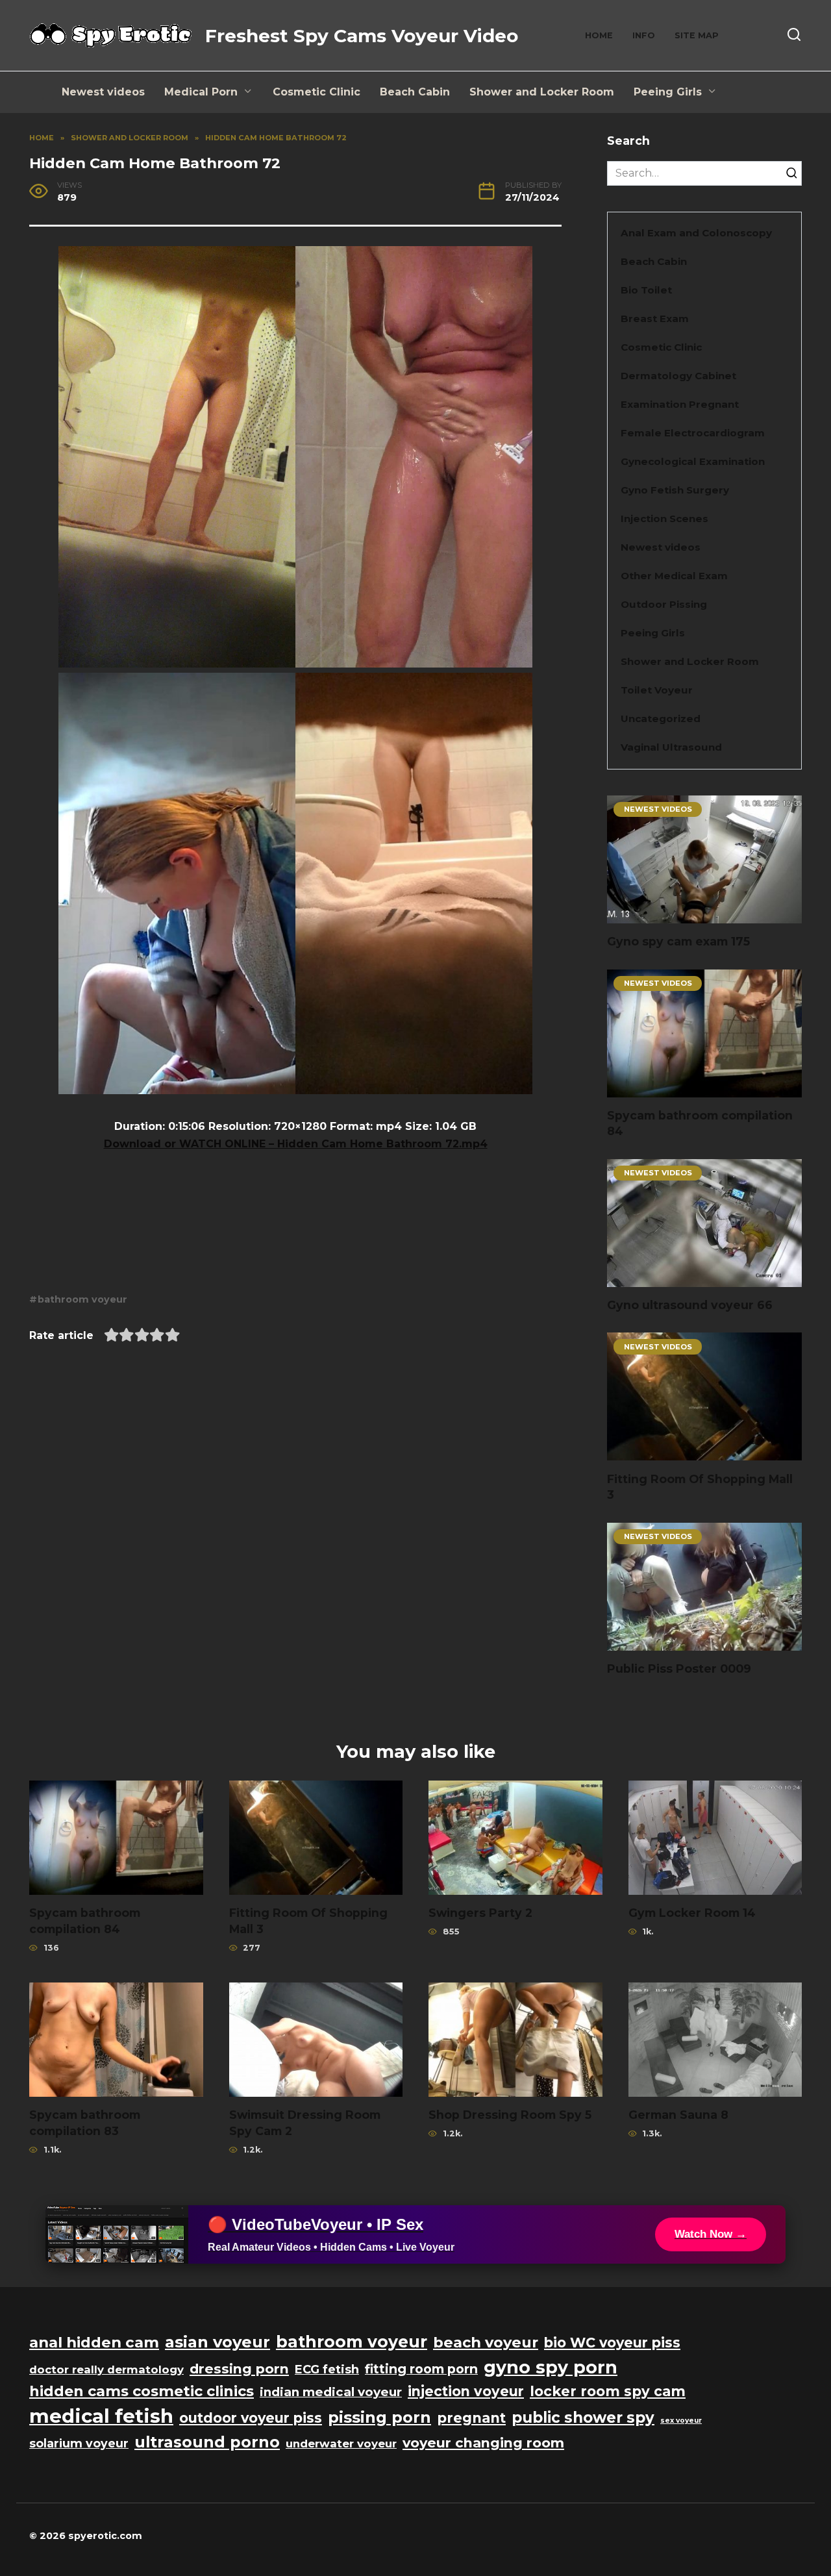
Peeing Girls (668, 92)
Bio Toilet (646, 290)
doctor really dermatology (106, 2370)
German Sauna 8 (678, 2115)
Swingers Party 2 (480, 1913)
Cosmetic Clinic (316, 92)
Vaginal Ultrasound (671, 747)
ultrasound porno (207, 2442)
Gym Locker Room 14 (692, 1913)
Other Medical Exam (674, 576)
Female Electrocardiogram (693, 433)
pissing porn (379, 2417)
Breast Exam (655, 319)
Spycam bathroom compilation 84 (85, 1921)
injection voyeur (466, 2391)
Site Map (697, 35)
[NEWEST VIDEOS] (704, 915)
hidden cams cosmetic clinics (142, 2391)
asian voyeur (217, 2342)
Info (644, 35)
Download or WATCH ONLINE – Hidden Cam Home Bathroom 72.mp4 (296, 1144)
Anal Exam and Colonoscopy (696, 233)
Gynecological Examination (693, 461)
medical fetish (101, 2416)
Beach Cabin (415, 92)
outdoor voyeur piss (251, 2418)
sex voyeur (681, 2420)
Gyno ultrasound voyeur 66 (690, 1305)
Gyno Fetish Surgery (675, 490)
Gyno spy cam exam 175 (678, 941)
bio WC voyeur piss (612, 2343)
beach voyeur (486, 2342)
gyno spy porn (551, 2367)
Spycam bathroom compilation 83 (85, 2123)
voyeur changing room (483, 2443)
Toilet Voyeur (657, 690)
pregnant (471, 2418)
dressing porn (239, 2369)
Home (599, 35)
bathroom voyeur (82, 1299)
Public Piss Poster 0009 (679, 1669)
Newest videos (103, 92)
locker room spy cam (608, 2391)
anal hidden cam (94, 2342)
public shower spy (583, 2418)
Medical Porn (201, 92)
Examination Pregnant (680, 404)
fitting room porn (421, 2369)
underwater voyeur (341, 2444)
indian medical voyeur (331, 2392)
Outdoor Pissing (664, 604)
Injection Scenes (664, 519)
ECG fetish (327, 2370)
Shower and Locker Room (542, 92)
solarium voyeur (79, 2443)
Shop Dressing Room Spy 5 (510, 2115)
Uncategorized (661, 719)
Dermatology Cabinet (678, 376)
